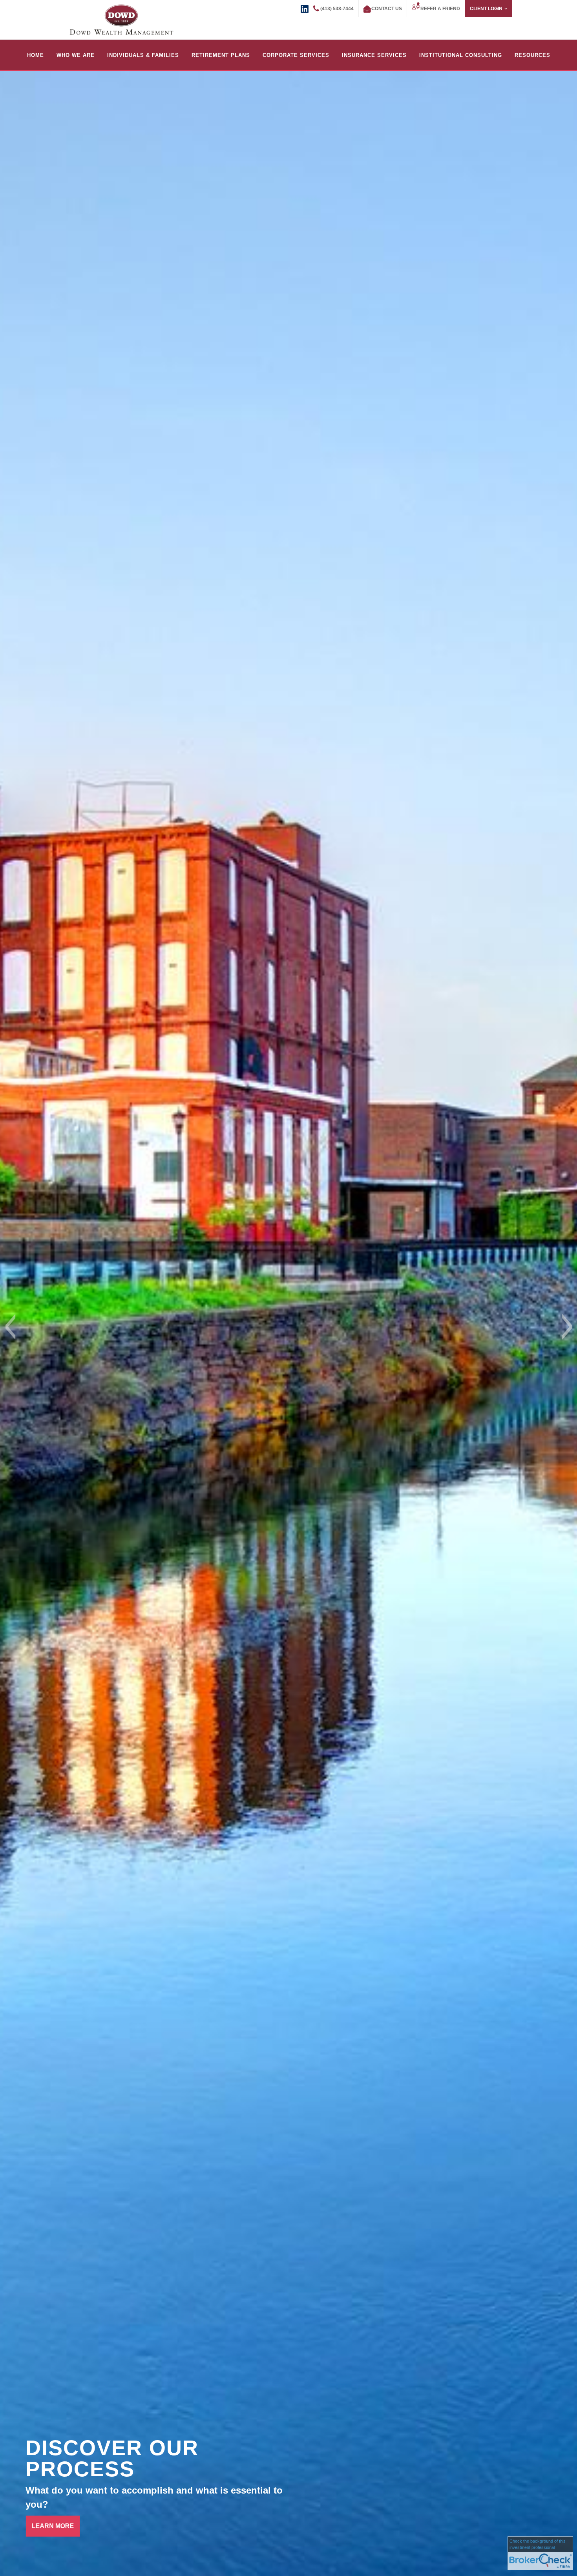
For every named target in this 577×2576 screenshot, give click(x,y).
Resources (532, 55)
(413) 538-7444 (337, 9)
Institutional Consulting (461, 55)
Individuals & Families (143, 55)
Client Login (486, 9)
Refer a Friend (440, 9)
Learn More (53, 2526)
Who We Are (76, 55)
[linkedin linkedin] (305, 8)
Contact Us (387, 9)
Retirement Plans (221, 55)
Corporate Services (296, 55)
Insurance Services (374, 55)
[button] (10, 1327)
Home (36, 55)
